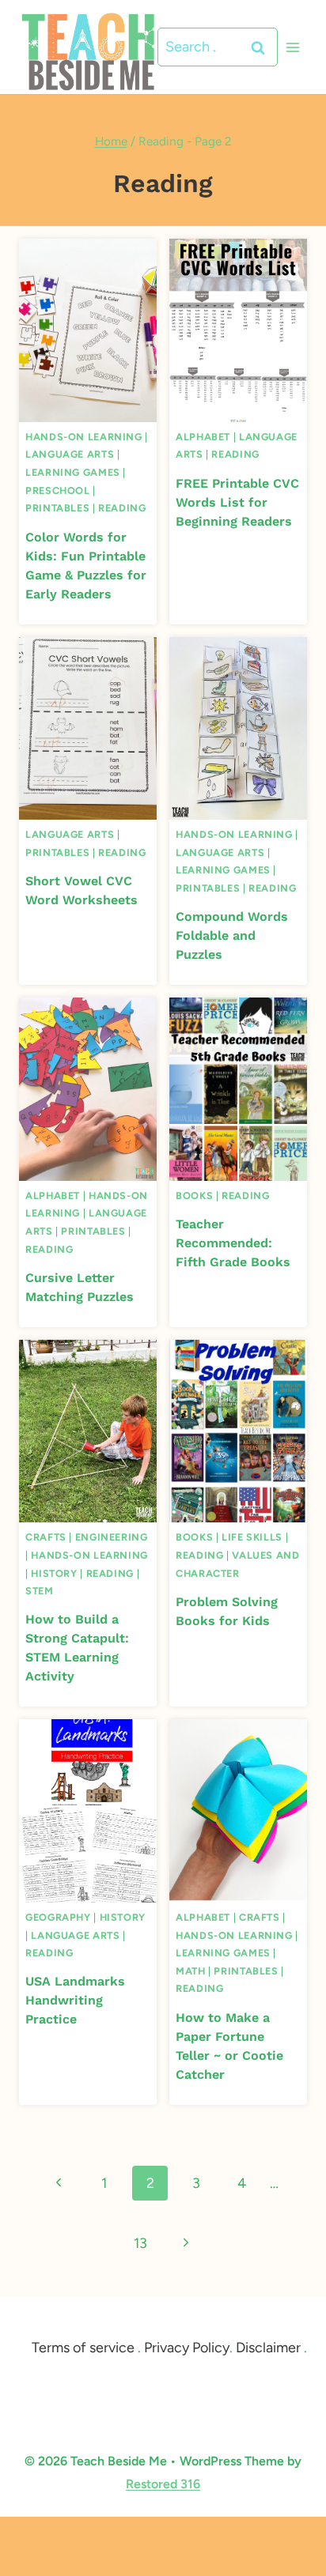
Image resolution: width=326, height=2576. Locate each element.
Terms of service (83, 2348)
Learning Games (73, 472)
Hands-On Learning (84, 437)
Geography (58, 1917)
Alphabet (203, 437)
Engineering (112, 1537)
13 (140, 2243)
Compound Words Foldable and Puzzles (232, 935)
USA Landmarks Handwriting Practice (75, 2000)
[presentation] (88, 330)
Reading (122, 508)
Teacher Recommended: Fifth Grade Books (233, 1243)
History (54, 1573)
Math (191, 1971)
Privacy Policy (187, 2348)
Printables (57, 508)
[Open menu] (292, 47)
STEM (40, 1591)
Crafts (46, 1537)
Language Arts (70, 454)
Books (194, 1196)
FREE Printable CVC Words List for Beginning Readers (237, 502)
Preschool (58, 490)
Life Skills (252, 1537)
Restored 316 (163, 2484)
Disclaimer (268, 2348)
